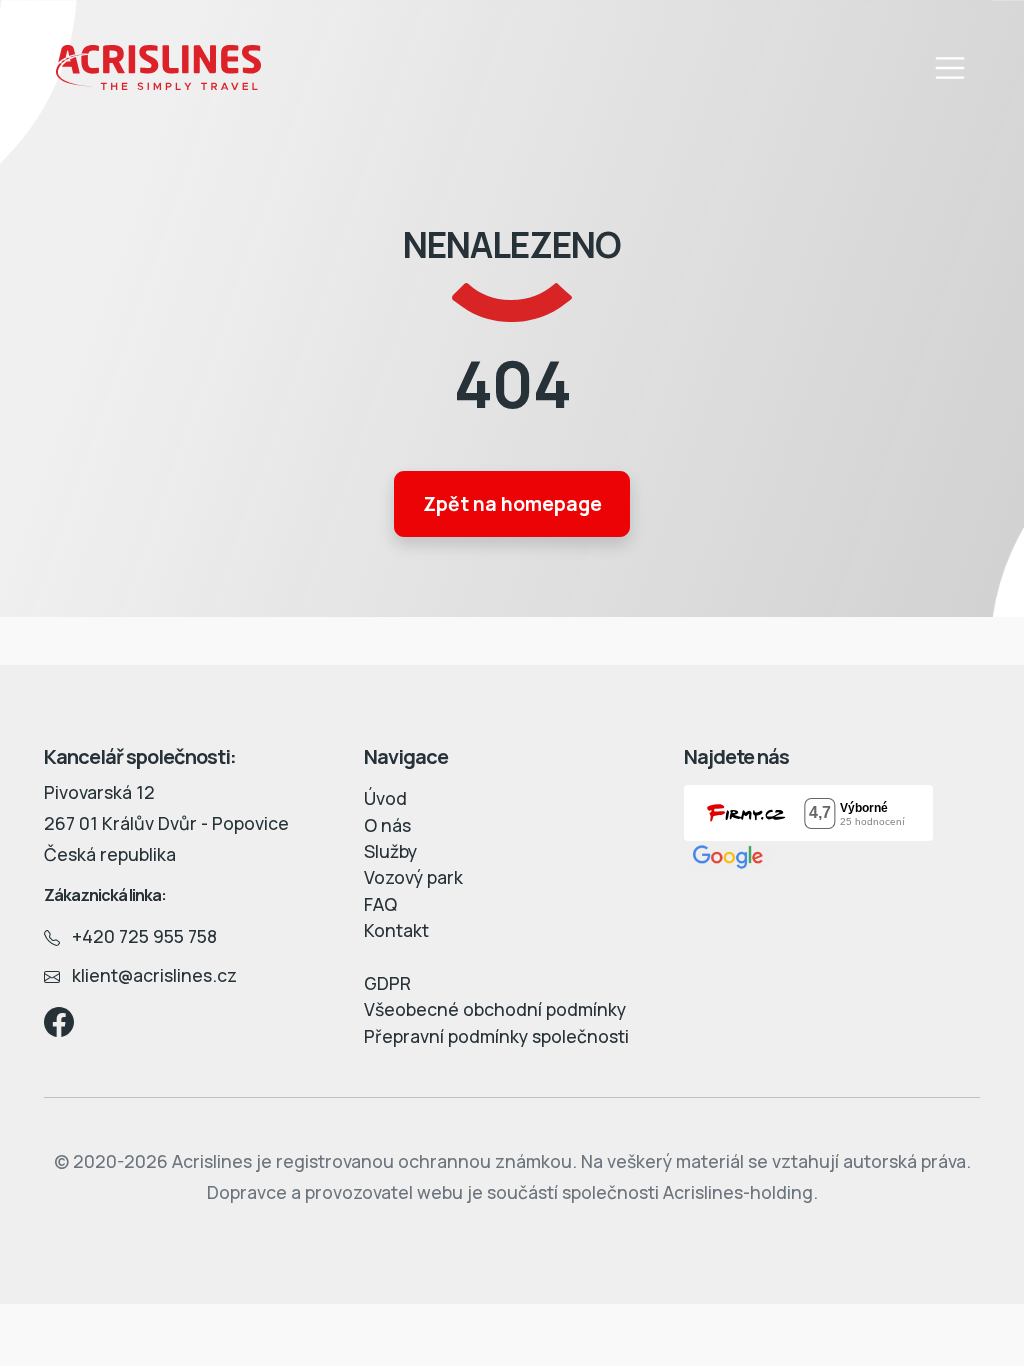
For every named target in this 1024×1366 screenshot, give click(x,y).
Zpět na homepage (512, 504)
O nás (387, 825)
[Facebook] (59, 1019)
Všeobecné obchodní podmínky (495, 1009)
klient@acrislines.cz (148, 975)
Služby (390, 851)
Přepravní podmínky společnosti (496, 1036)
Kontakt (396, 930)
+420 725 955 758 (138, 936)
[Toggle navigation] (950, 68)
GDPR (387, 983)
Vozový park (413, 877)
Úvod (385, 798)
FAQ (380, 904)
